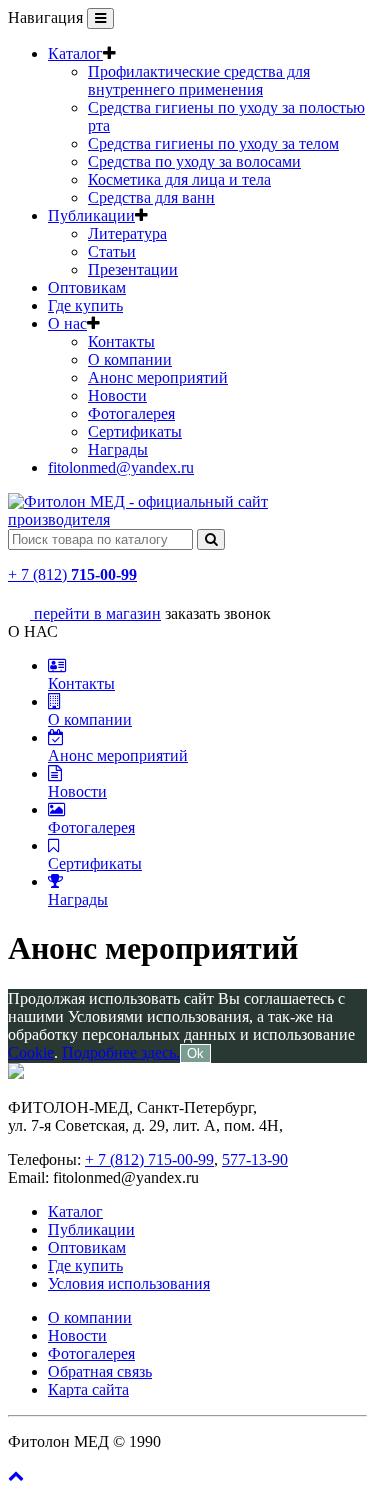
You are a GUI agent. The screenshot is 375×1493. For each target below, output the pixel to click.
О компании (130, 359)
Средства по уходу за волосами (194, 161)
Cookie (31, 1052)
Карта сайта (88, 1389)
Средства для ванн (151, 197)
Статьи (112, 251)
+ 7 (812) (72, 574)
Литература (127, 233)
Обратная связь (100, 1371)
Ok (195, 1053)
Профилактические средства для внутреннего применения (199, 80)
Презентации (133, 269)
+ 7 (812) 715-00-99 (149, 1159)
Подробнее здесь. (121, 1052)
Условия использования (129, 1283)
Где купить (85, 305)
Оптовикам (87, 287)
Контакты (121, 341)
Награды (118, 449)
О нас (67, 323)
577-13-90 (255, 1159)
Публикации (91, 215)
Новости (117, 395)
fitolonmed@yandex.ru (121, 467)
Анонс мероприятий (158, 377)
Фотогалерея (131, 413)
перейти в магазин (95, 613)
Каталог (75, 53)
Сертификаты (135, 431)
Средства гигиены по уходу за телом (213, 143)
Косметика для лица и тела (179, 179)
